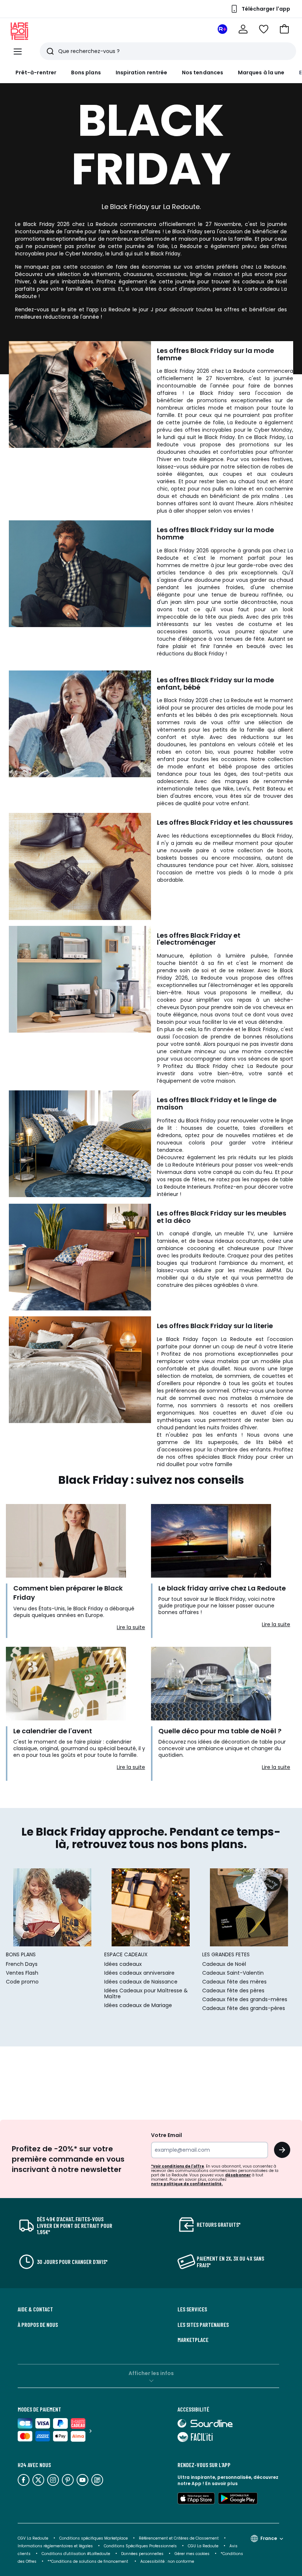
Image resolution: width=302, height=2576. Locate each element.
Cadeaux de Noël (224, 1964)
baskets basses (177, 858)
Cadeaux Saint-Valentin (233, 1973)
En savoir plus (221, 2483)
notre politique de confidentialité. (187, 2184)
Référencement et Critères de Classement (179, 2538)
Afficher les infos (151, 2373)
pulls (218, 489)
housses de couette (210, 1128)
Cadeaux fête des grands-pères (244, 2008)
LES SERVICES (192, 2309)
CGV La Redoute (33, 2538)
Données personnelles (142, 2554)
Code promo (22, 1982)
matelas (202, 1376)
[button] (284, 29)
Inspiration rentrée (141, 72)
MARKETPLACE (193, 2340)
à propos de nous (38, 2325)
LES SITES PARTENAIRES (203, 2325)
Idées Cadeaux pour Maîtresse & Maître (146, 1993)
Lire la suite (131, 1627)
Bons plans (86, 72)
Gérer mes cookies (192, 2554)
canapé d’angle (190, 1234)
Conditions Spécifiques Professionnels (140, 2546)
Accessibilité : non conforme (167, 2561)
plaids (286, 1157)
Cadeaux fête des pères (233, 1991)
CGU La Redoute (203, 2546)
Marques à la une (261, 72)
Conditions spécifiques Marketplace (94, 2538)
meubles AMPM (260, 1270)
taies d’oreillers (263, 1128)
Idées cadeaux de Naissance (141, 1982)
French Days (22, 1964)
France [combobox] (269, 2538)
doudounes (171, 452)
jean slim (182, 602)
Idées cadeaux (123, 1964)
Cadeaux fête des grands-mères (245, 1999)
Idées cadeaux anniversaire (139, 1973)
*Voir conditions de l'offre (178, 2166)
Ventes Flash (22, 1973)
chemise (282, 587)
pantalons (213, 744)
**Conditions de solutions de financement (88, 2561)
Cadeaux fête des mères (234, 1982)
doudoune (208, 580)
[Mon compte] (243, 29)
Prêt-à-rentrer (36, 72)
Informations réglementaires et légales (55, 2546)
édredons (169, 1135)
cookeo (166, 1000)
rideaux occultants (239, 1241)
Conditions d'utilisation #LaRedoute (76, 2554)
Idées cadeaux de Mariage (138, 2005)
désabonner (238, 2175)
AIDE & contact (35, 2309)
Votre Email (166, 2135)
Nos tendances (203, 72)
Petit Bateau (269, 789)
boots (285, 850)
